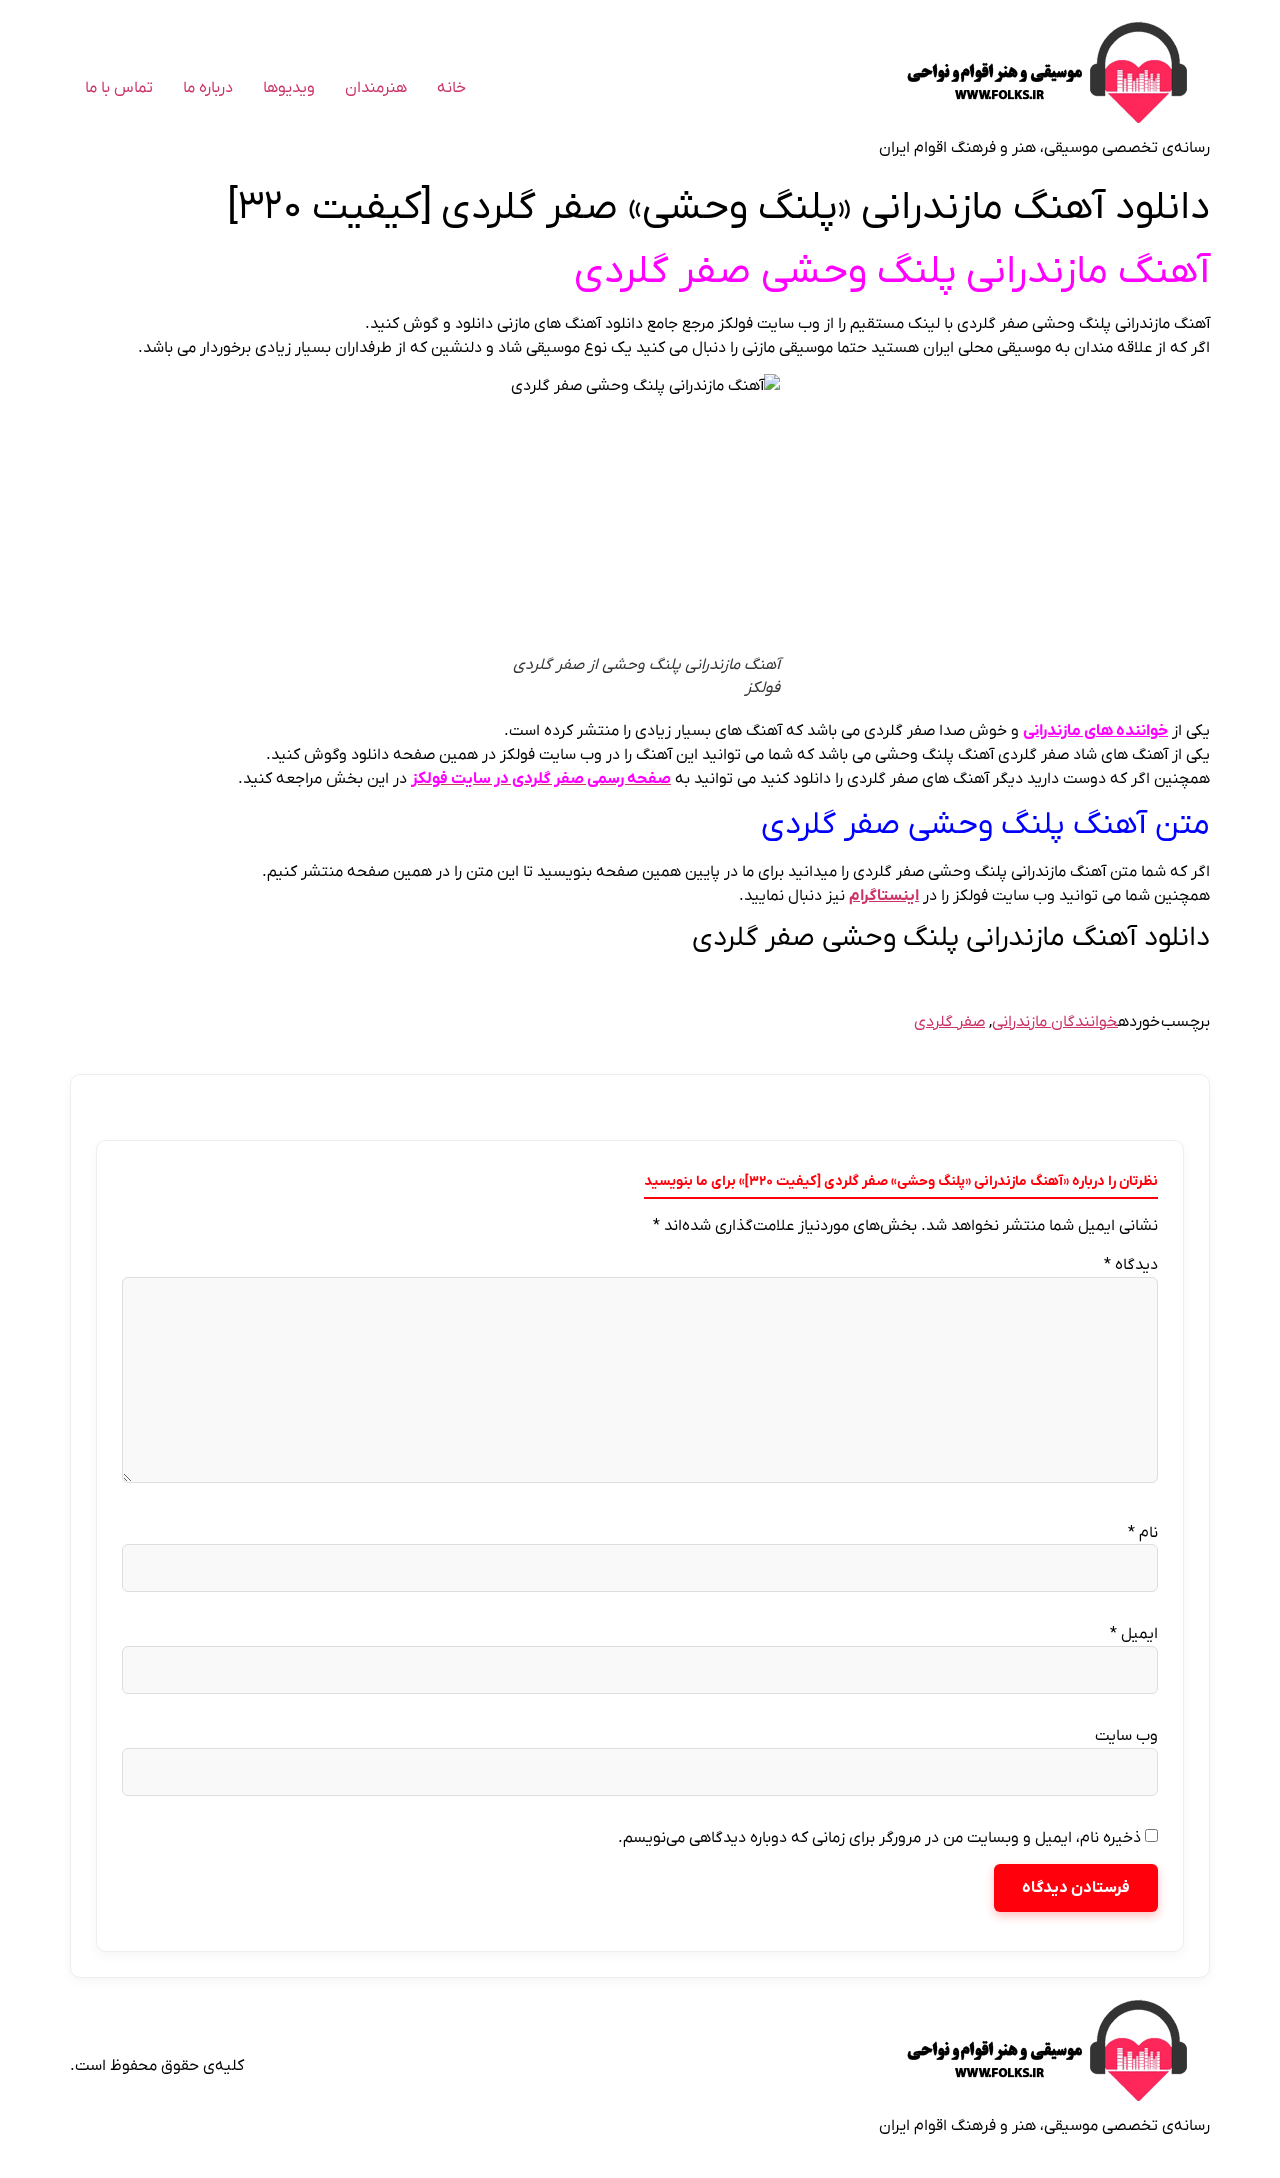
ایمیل (1134, 1634)
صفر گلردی (949, 1022)
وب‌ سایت (1126, 1736)
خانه (451, 88)
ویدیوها (289, 88)
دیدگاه (1131, 1265)
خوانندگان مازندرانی (1055, 1022)
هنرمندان (376, 88)
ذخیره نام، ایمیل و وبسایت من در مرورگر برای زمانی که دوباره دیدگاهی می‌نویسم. (879, 1838)
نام (1143, 1533)
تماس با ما (119, 88)
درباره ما (208, 88)
